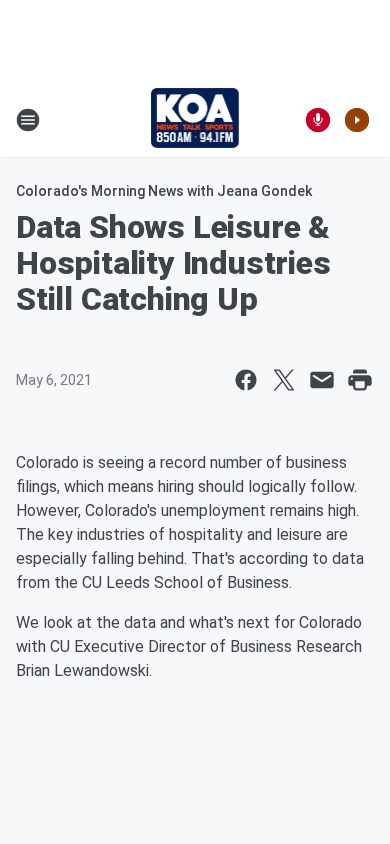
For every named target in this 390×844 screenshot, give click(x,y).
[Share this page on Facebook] (246, 380)
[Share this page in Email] (322, 380)
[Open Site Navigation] (28, 120)
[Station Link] (195, 120)
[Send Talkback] (318, 120)
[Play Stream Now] (357, 120)
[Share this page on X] (284, 380)
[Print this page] (360, 380)
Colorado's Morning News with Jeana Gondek (164, 191)
